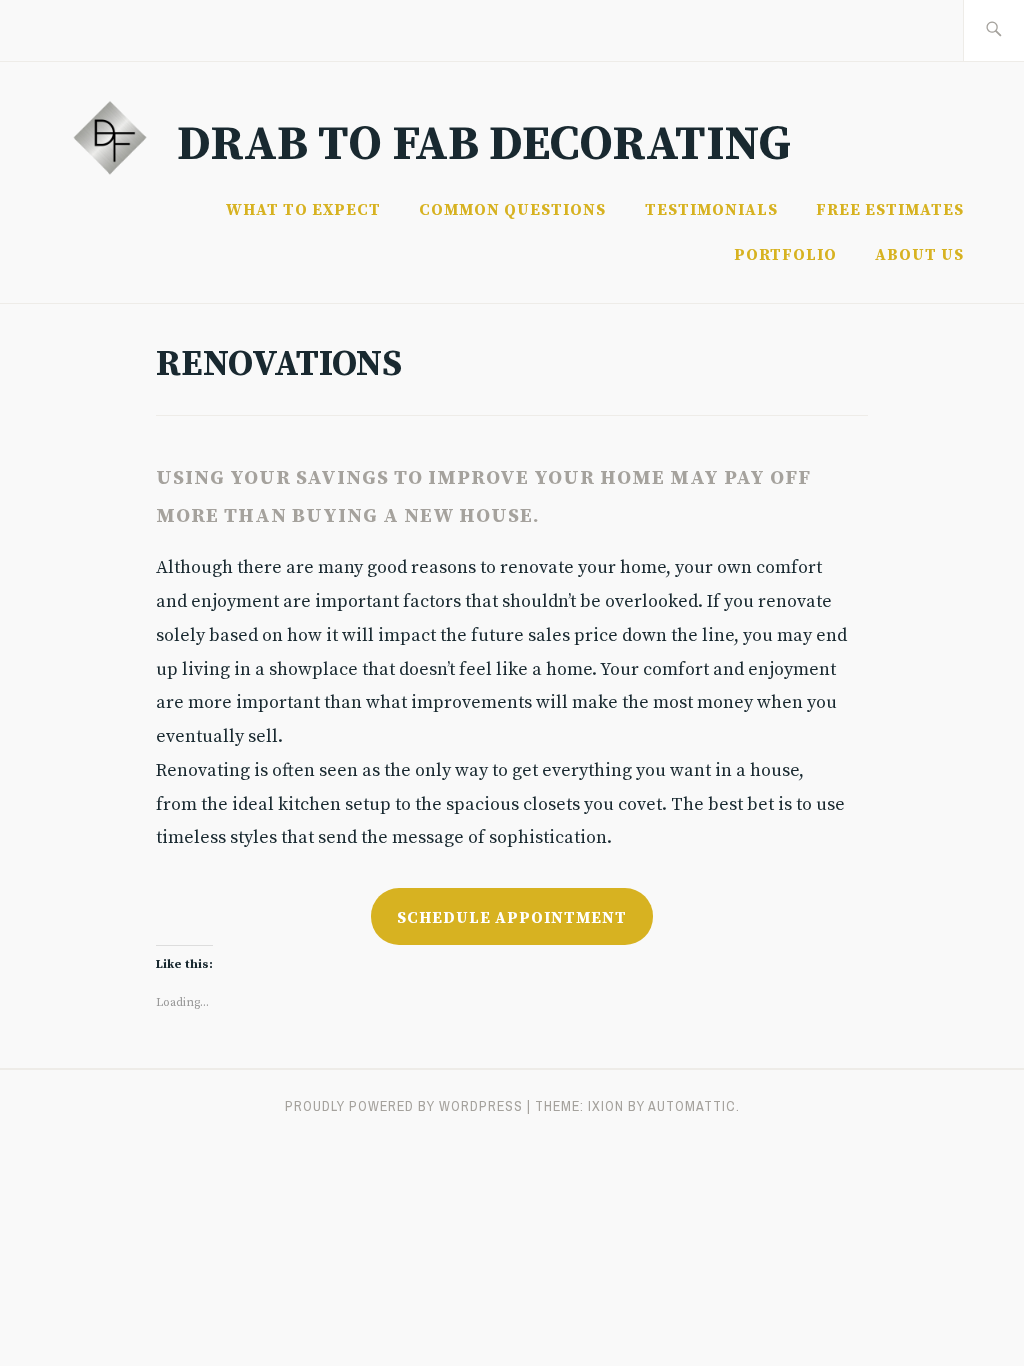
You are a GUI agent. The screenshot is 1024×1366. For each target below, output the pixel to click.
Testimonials (711, 210)
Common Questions (512, 210)
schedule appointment (512, 918)
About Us (919, 255)
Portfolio (785, 255)
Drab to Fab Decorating (484, 145)
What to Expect (303, 210)
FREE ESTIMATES (890, 210)
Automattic (692, 1106)
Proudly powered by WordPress (404, 1106)
